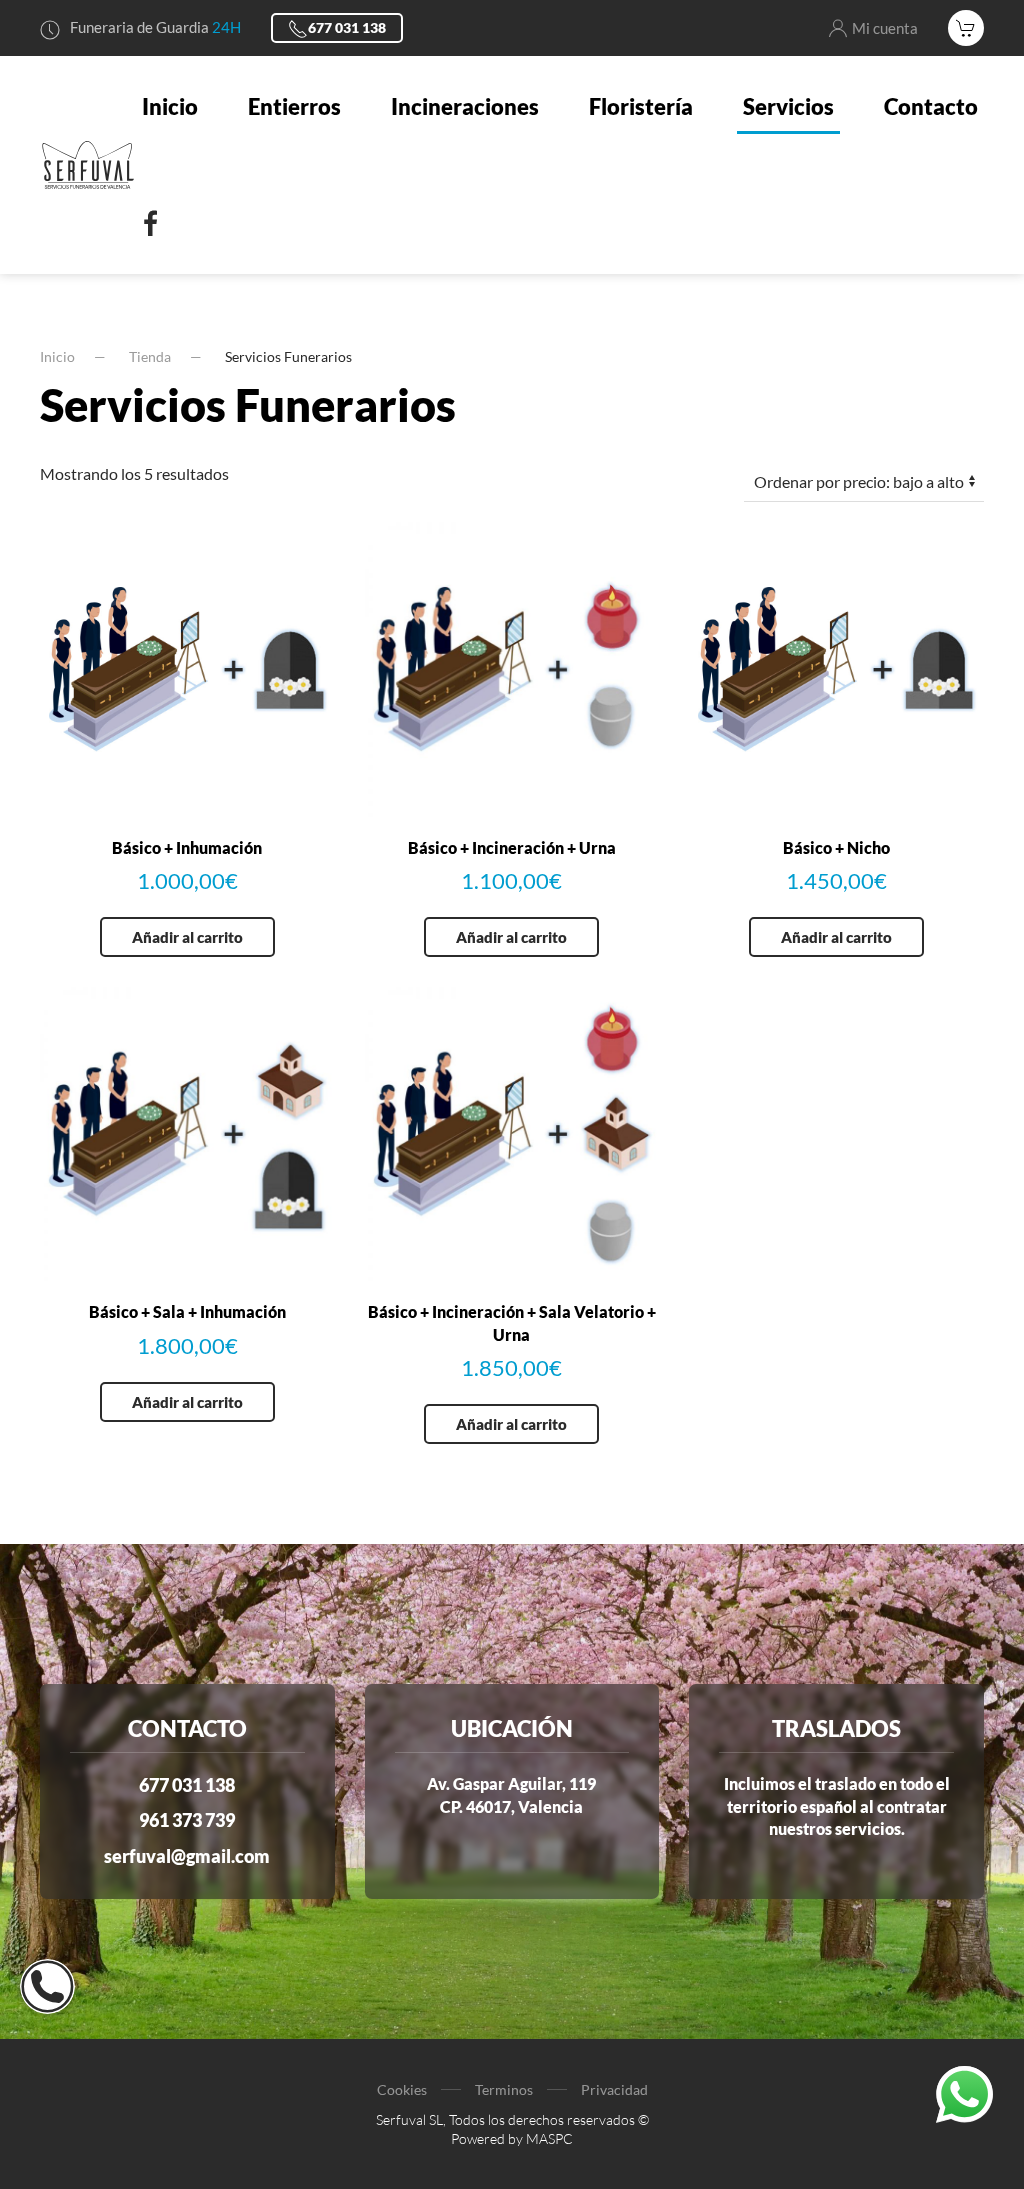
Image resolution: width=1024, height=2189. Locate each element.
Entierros (294, 106)
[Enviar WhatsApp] (964, 2092)
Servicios (788, 106)
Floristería (641, 106)
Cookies (402, 2089)
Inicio (170, 106)
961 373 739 (187, 1820)
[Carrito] (966, 28)
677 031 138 (347, 27)
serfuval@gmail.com (187, 1856)
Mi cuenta (885, 28)
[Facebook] (151, 224)
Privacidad (614, 2089)
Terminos (504, 2089)
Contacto (931, 106)
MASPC (549, 2138)
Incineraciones (465, 106)
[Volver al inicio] (88, 165)
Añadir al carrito (187, 937)
